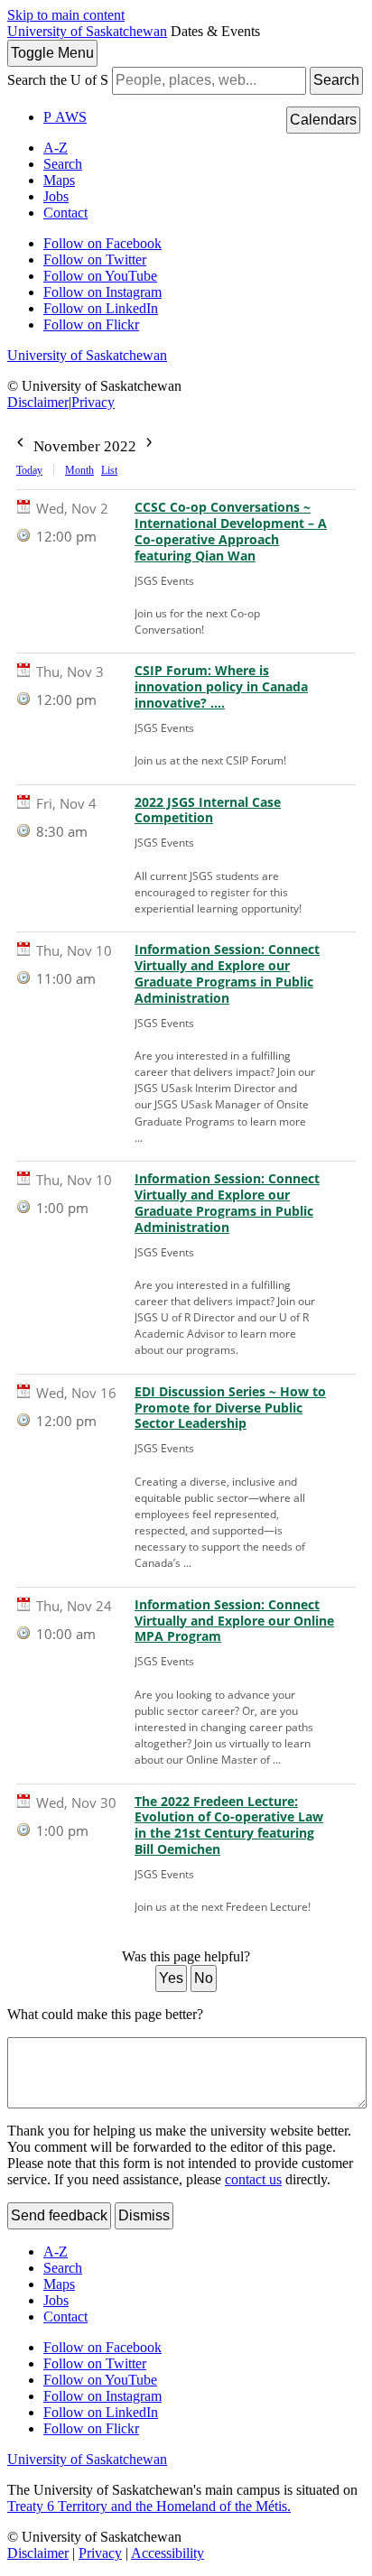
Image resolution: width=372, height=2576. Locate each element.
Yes (171, 1978)
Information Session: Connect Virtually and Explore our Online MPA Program (234, 1621)
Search (336, 80)
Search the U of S (58, 80)
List (109, 470)
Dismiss (144, 2215)
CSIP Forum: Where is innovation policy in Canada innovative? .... (221, 687)
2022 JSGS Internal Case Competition (208, 811)
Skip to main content (66, 15)
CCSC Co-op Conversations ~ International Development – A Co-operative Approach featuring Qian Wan (231, 532)
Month (79, 470)
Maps (59, 180)
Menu (52, 53)
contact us (253, 2179)
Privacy (93, 402)
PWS (65, 117)
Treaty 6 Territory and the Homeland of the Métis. (149, 2506)
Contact (65, 213)
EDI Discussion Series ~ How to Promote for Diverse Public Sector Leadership (230, 1408)
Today (29, 470)
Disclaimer (38, 402)
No (204, 1978)
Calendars (323, 120)
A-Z (56, 148)
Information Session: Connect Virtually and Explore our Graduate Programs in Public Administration (227, 974)
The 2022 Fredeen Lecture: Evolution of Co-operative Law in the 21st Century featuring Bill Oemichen (229, 1826)
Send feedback (59, 2215)
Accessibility (167, 2553)
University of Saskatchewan (87, 31)
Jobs (56, 196)
